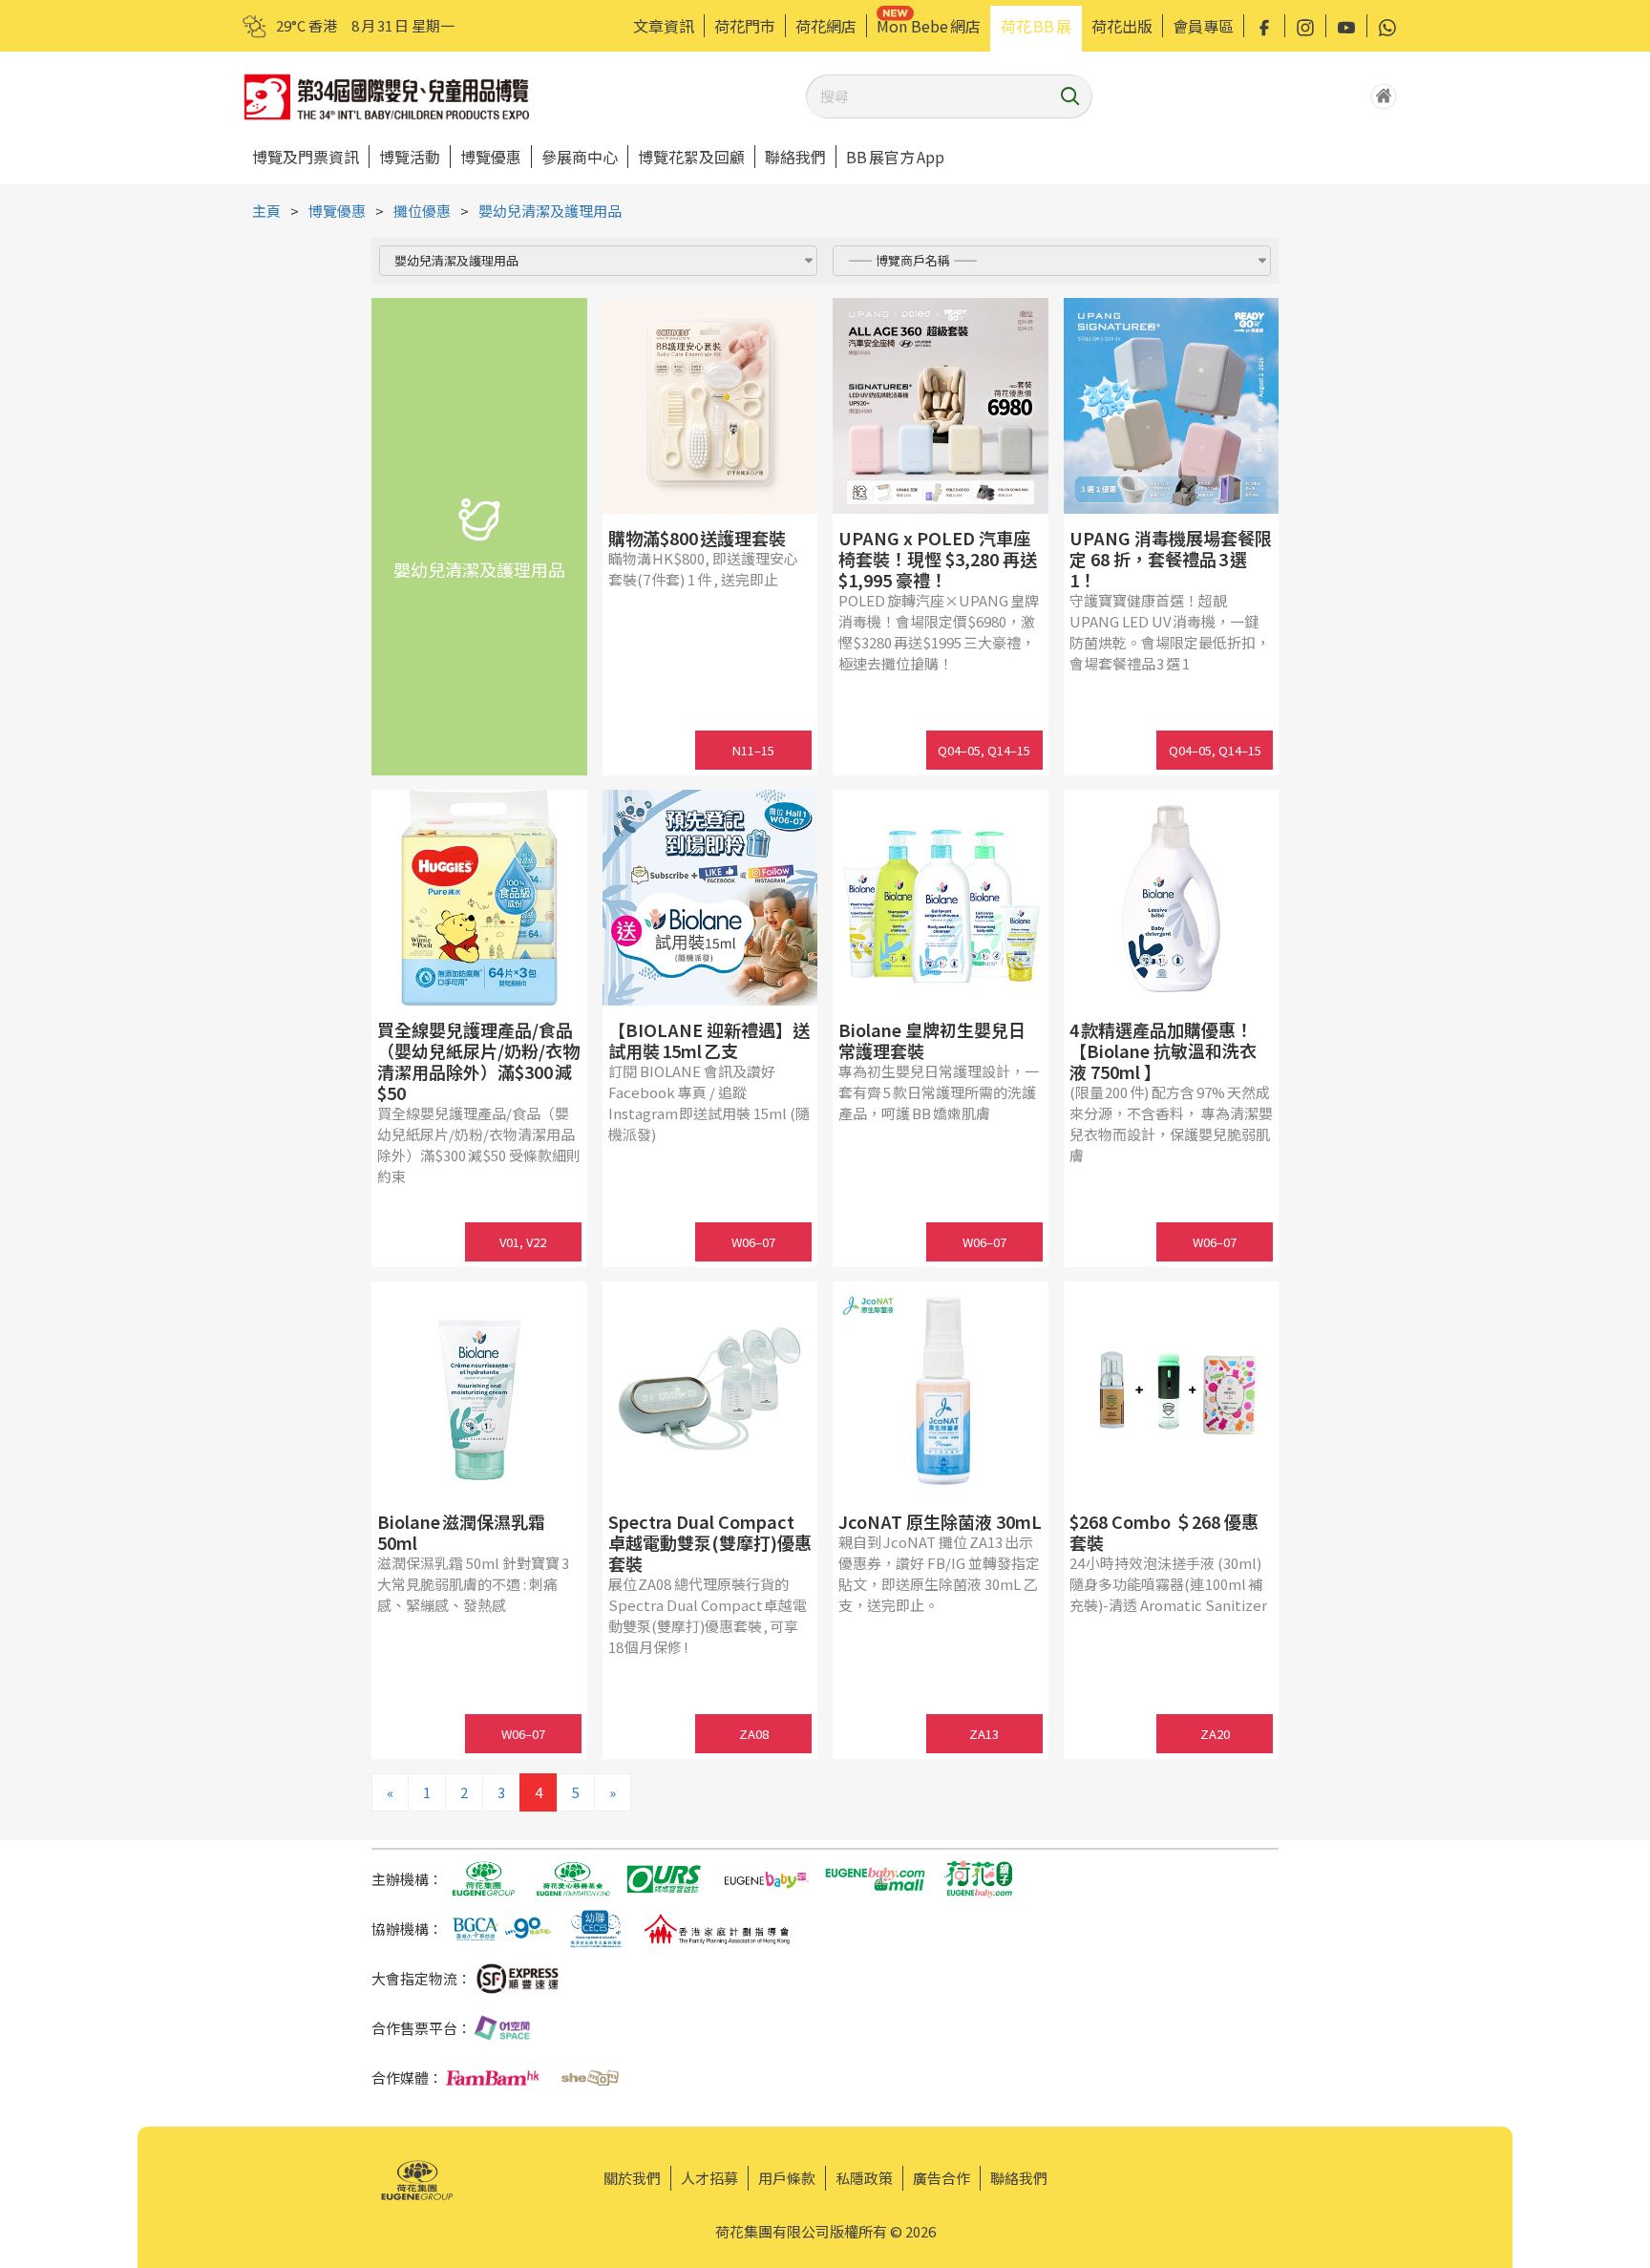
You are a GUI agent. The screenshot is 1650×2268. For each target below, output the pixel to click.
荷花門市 (745, 26)
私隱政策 (864, 2178)
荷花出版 (1122, 26)
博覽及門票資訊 (306, 157)
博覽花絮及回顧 (691, 157)
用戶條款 (787, 2178)
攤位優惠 (422, 211)
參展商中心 (580, 157)
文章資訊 (664, 26)
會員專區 (1203, 26)
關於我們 (632, 2178)
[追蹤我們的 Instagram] (1305, 26)
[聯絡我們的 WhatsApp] (1387, 26)
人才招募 (709, 2178)
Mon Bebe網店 (929, 26)
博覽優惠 (491, 157)
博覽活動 (410, 157)
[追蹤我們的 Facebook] (1264, 26)
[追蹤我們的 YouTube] (1346, 26)
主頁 (266, 211)
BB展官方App (895, 157)
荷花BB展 (1036, 26)
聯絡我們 (795, 157)
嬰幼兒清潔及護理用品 (550, 211)
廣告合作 (941, 2178)
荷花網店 (826, 26)
